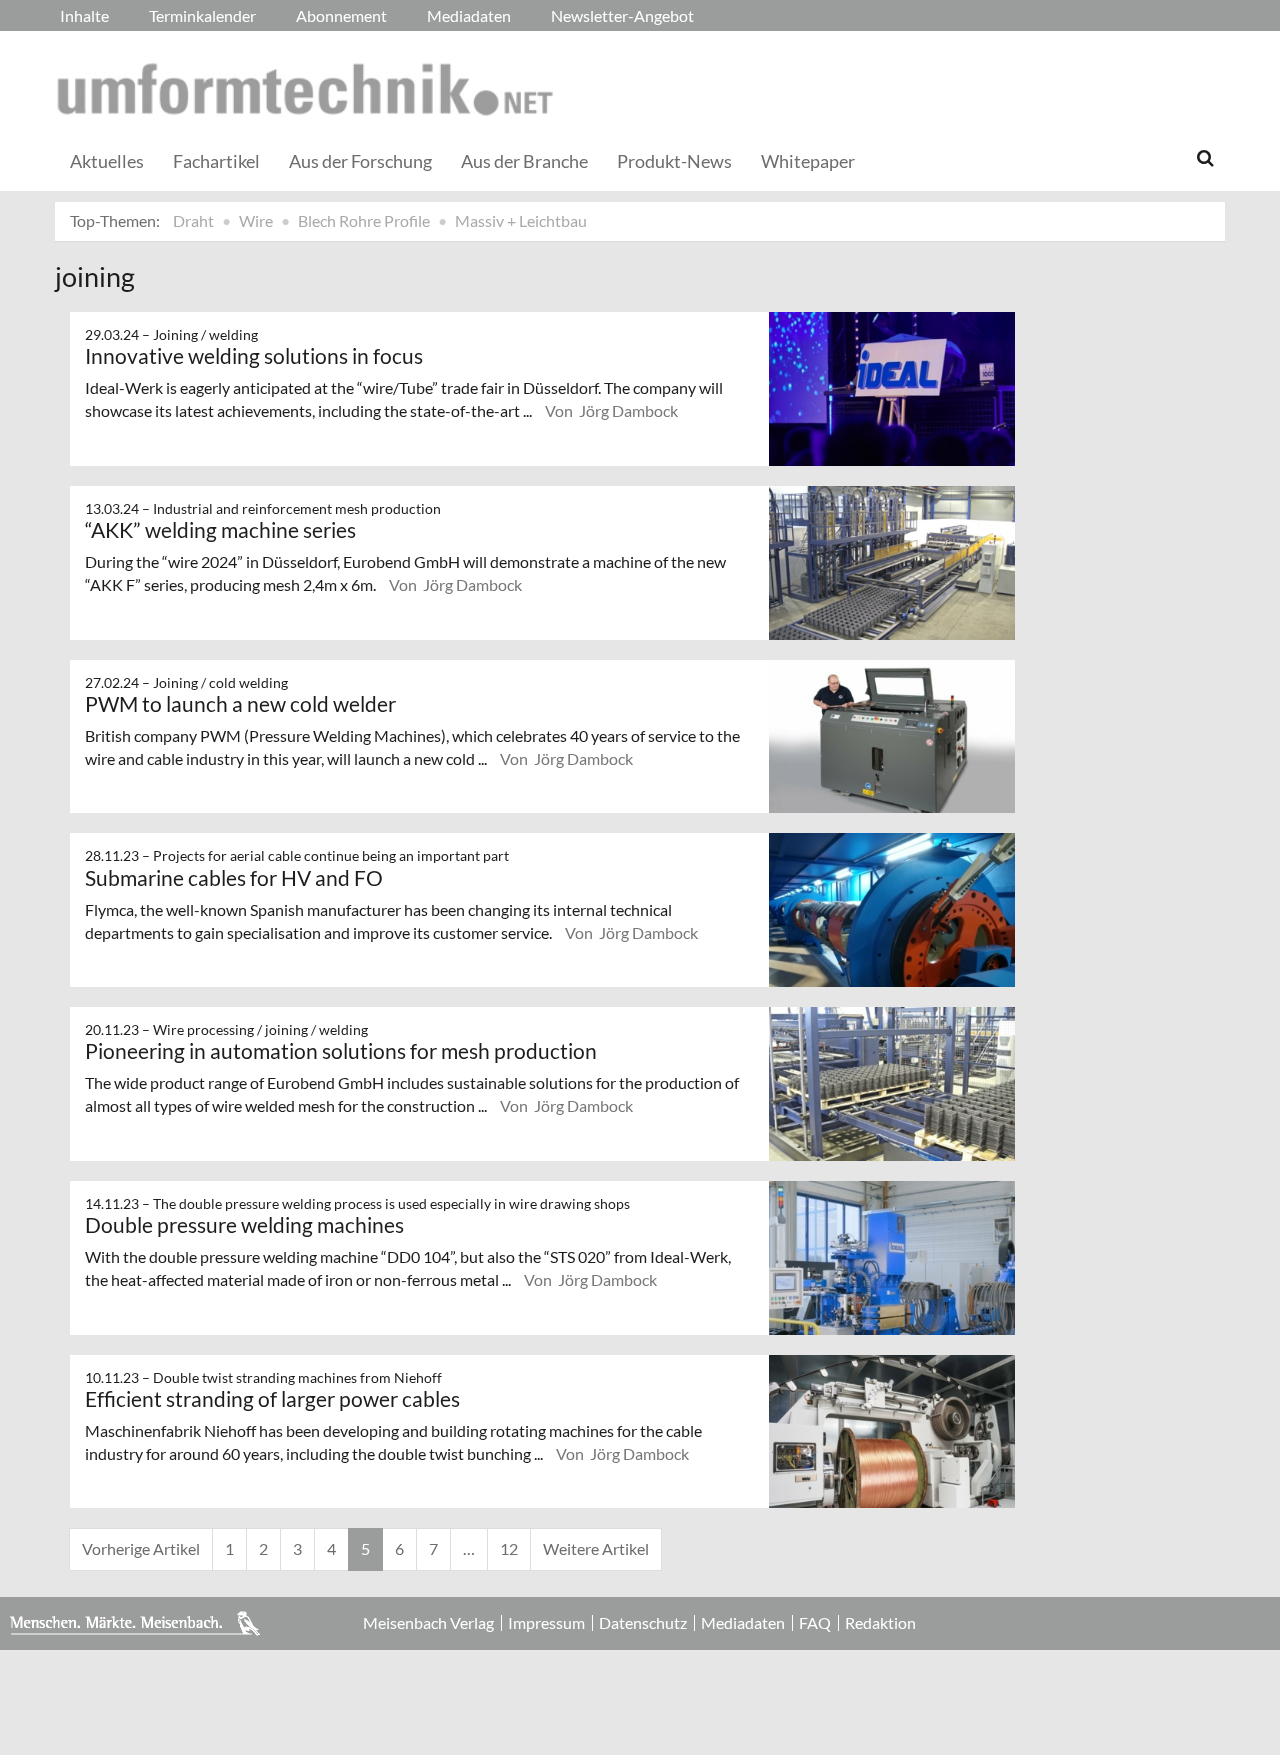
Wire (256, 220)
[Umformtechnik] (305, 89)
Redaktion (880, 1623)
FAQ (815, 1623)
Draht (193, 220)
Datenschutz (643, 1623)
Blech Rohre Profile (364, 220)
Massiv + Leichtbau (521, 220)
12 (509, 1548)
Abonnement (341, 15)
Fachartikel (216, 161)
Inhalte (84, 15)
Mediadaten (469, 15)
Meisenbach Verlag (428, 1623)
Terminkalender (202, 15)
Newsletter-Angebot (622, 15)
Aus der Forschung (360, 161)
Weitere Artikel (596, 1548)
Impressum (546, 1623)
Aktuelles (107, 161)
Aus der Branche (524, 161)
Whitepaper (808, 161)
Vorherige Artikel (141, 1548)
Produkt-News (674, 161)
